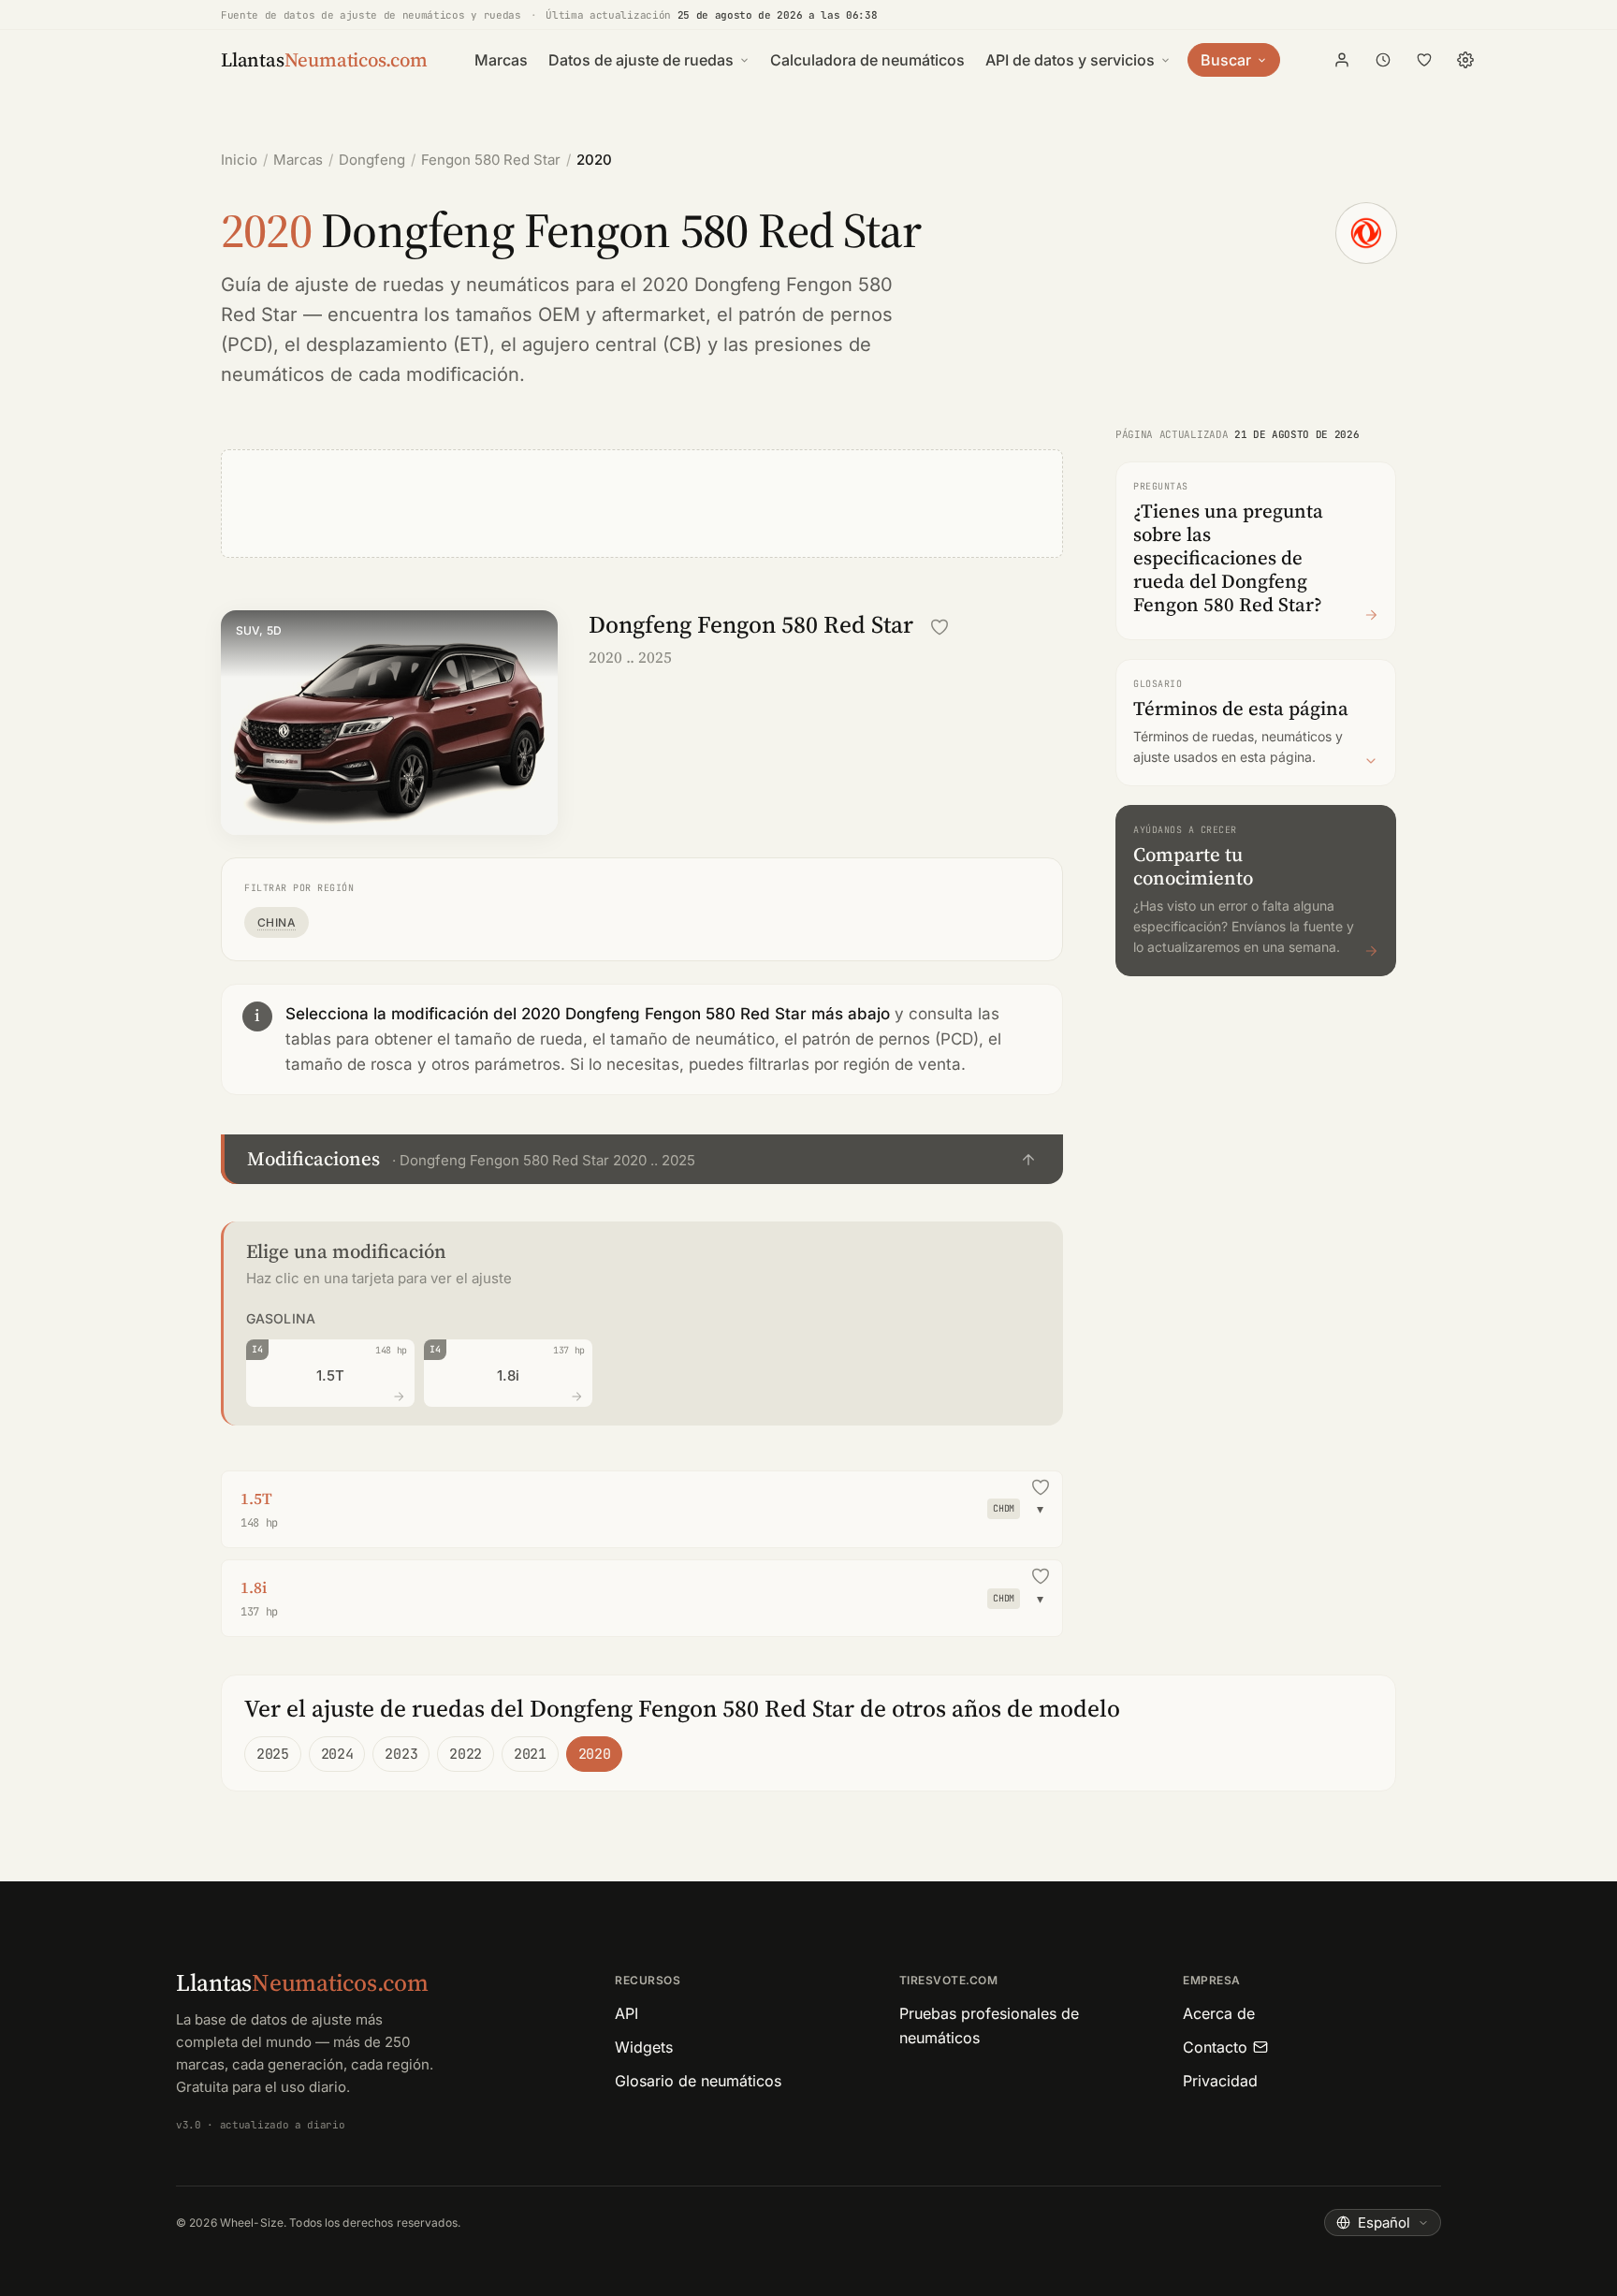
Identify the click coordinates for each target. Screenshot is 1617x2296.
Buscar (1226, 60)
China (277, 922)
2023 (401, 1754)
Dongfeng (372, 160)
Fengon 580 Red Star (491, 160)
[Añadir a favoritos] (940, 627)
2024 (337, 1754)
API (626, 2013)
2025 (273, 1754)
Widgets (644, 2047)
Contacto (1215, 2047)
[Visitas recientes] (1383, 60)
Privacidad (1220, 2081)
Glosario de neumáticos (698, 2081)
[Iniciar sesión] (1342, 60)
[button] (642, 1159)
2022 (466, 1754)
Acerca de (1219, 2013)
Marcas (501, 60)
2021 (530, 1754)
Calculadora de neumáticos (867, 60)
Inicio (239, 160)
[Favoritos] (1424, 60)
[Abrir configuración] (1465, 60)
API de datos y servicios (1070, 60)
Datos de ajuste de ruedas (641, 60)
